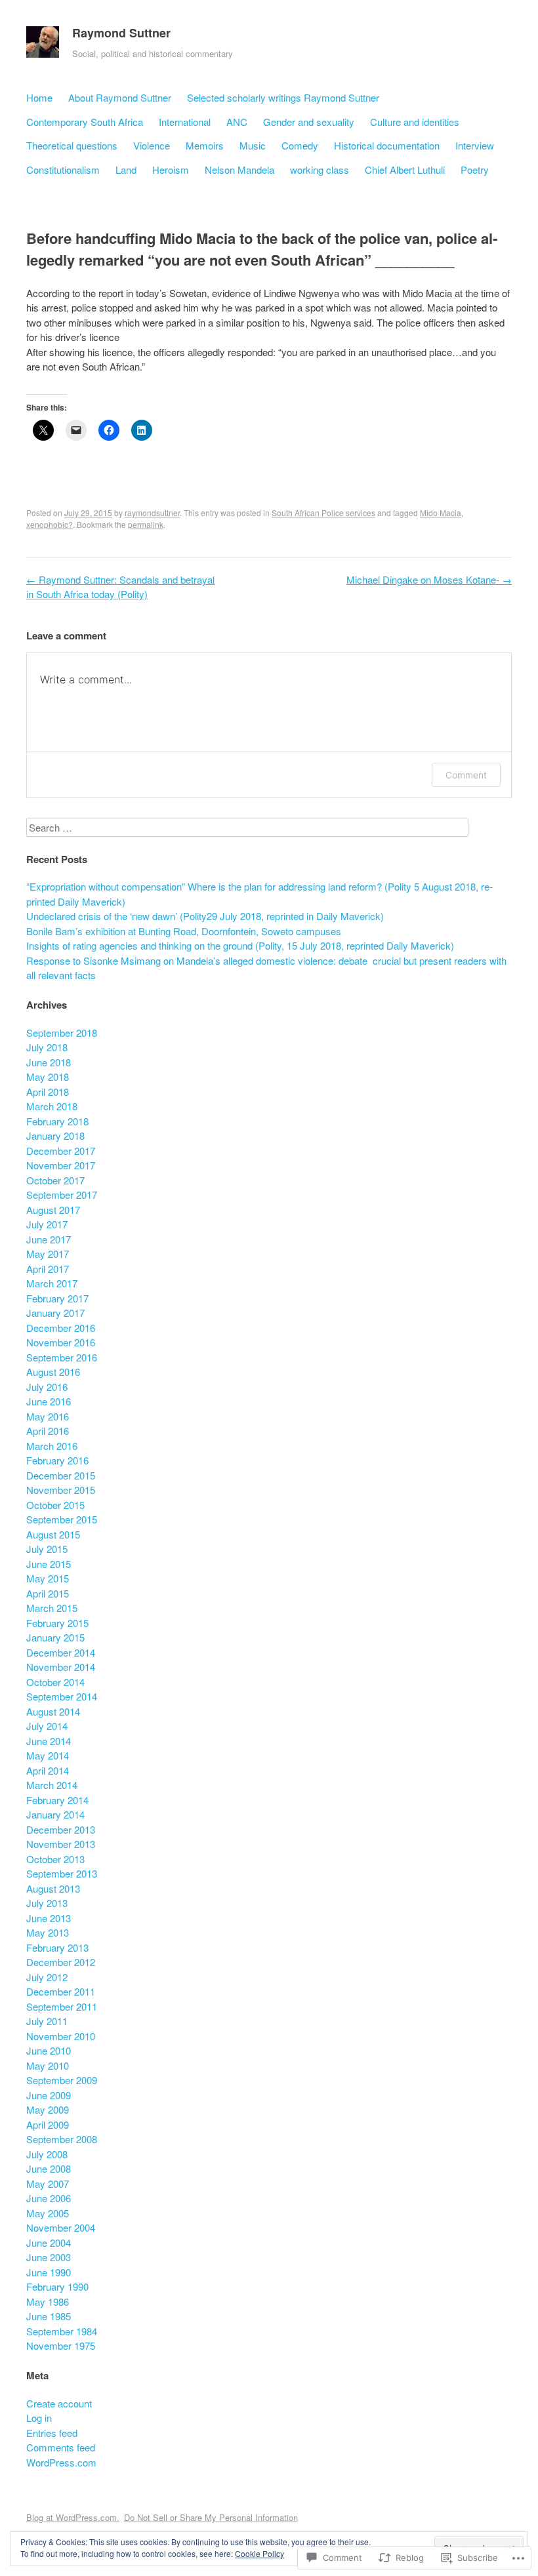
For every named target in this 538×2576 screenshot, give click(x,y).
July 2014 (47, 1726)
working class (320, 170)
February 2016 (57, 1460)
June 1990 (49, 2272)
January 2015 (55, 1637)
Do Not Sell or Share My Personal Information (211, 2517)
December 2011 (61, 1991)
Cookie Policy (259, 2553)
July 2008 (47, 2154)
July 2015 (47, 1549)
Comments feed (61, 2447)
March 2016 (52, 1446)
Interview (475, 145)
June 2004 (49, 2243)
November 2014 (61, 1667)
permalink (146, 524)
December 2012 (61, 1962)
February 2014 (57, 1800)
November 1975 (61, 2345)
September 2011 (62, 2006)
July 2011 (47, 2021)
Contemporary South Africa (85, 122)
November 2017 (61, 1165)
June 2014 (49, 1741)
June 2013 (49, 1918)
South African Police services (323, 513)
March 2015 (52, 1608)
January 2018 (55, 1136)
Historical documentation (387, 145)
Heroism (171, 170)
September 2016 (62, 1357)
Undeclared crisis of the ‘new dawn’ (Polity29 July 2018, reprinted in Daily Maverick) (205, 916)
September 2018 (62, 1033)
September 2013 (62, 1873)
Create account (59, 2403)
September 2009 (62, 2080)
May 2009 (48, 2109)
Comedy (300, 145)
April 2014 (48, 1770)
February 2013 (57, 1947)
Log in (39, 2418)
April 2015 (48, 1593)
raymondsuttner (152, 513)
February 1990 (57, 2286)
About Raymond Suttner (120, 97)
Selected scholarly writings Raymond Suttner (283, 97)
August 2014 (53, 1711)
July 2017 (47, 1224)
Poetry (475, 170)
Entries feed (52, 2433)
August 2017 (53, 1210)
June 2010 (49, 2050)
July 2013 (47, 1903)
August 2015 (53, 1534)
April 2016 (48, 1431)
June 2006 (49, 2198)
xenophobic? (50, 524)
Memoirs (205, 145)
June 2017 (49, 1239)
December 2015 (61, 1475)
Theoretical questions (72, 145)
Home (39, 97)
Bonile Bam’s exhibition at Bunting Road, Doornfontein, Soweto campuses (184, 931)
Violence (152, 145)
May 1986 (48, 2302)
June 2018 (49, 1062)
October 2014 (55, 1682)
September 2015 (62, 1519)
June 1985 (49, 2316)
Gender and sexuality (309, 122)
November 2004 (61, 2227)
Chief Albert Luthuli (405, 170)
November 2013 (61, 1844)
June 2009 (49, 2095)
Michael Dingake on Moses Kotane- (429, 579)
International (185, 122)
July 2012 (47, 1977)
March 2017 (52, 1283)
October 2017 (55, 1180)
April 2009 (48, 2124)
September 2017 (62, 1195)
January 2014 (55, 1814)
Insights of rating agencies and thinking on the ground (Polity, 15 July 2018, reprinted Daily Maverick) (240, 945)
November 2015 (61, 1490)
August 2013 (53, 1888)
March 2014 (52, 1785)
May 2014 (48, 1755)
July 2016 (47, 1387)
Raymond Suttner (121, 33)
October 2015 (55, 1505)
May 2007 (48, 2184)
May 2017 (48, 1254)
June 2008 (49, 2168)
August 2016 (53, 1372)
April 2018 (48, 1092)
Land (126, 170)
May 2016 (48, 1416)
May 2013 (48, 1932)
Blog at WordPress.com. (73, 2517)
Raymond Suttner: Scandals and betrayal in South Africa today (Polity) (120, 587)
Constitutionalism (63, 170)
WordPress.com (61, 2462)
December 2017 (61, 1151)
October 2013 (55, 1859)
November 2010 (61, 2036)
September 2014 (62, 1696)
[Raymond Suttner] (43, 45)
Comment (466, 775)
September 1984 (62, 2331)
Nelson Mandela (239, 170)
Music (253, 145)
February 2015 (57, 1623)
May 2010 (48, 2065)
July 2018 (47, 1047)
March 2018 (52, 1106)
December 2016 (61, 1328)
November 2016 (61, 1342)
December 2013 (61, 1829)
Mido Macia (441, 513)
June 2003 (49, 2257)
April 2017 (48, 1269)
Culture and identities (415, 122)
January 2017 (55, 1313)
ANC (237, 122)
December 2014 (61, 1652)
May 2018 (48, 1077)
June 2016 (49, 1401)
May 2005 (48, 2213)
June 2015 (49, 1564)
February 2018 (57, 1121)
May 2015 (48, 1578)
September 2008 (62, 2139)
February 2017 (57, 1298)
